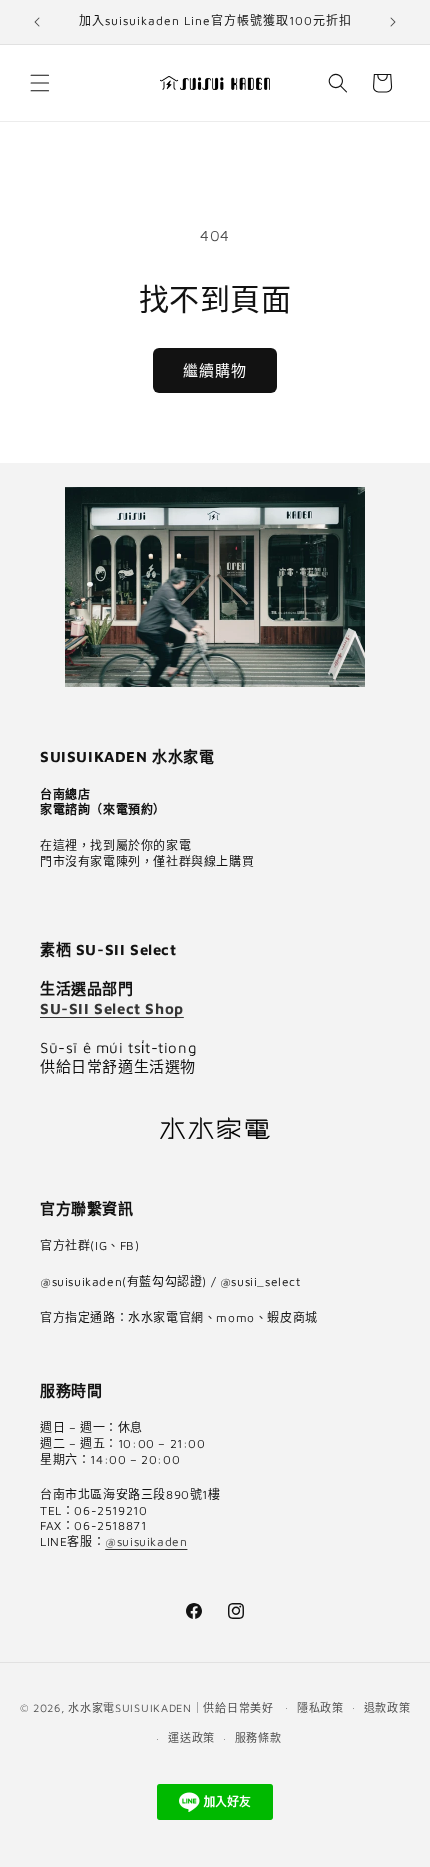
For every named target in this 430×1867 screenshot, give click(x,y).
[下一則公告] (393, 22)
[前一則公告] (37, 22)
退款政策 (387, 1707)
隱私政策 (320, 1707)
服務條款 (258, 1737)
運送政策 (191, 1737)
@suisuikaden (146, 1541)
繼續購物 (215, 370)
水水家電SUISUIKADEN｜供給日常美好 (170, 1706)
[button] (40, 83)
